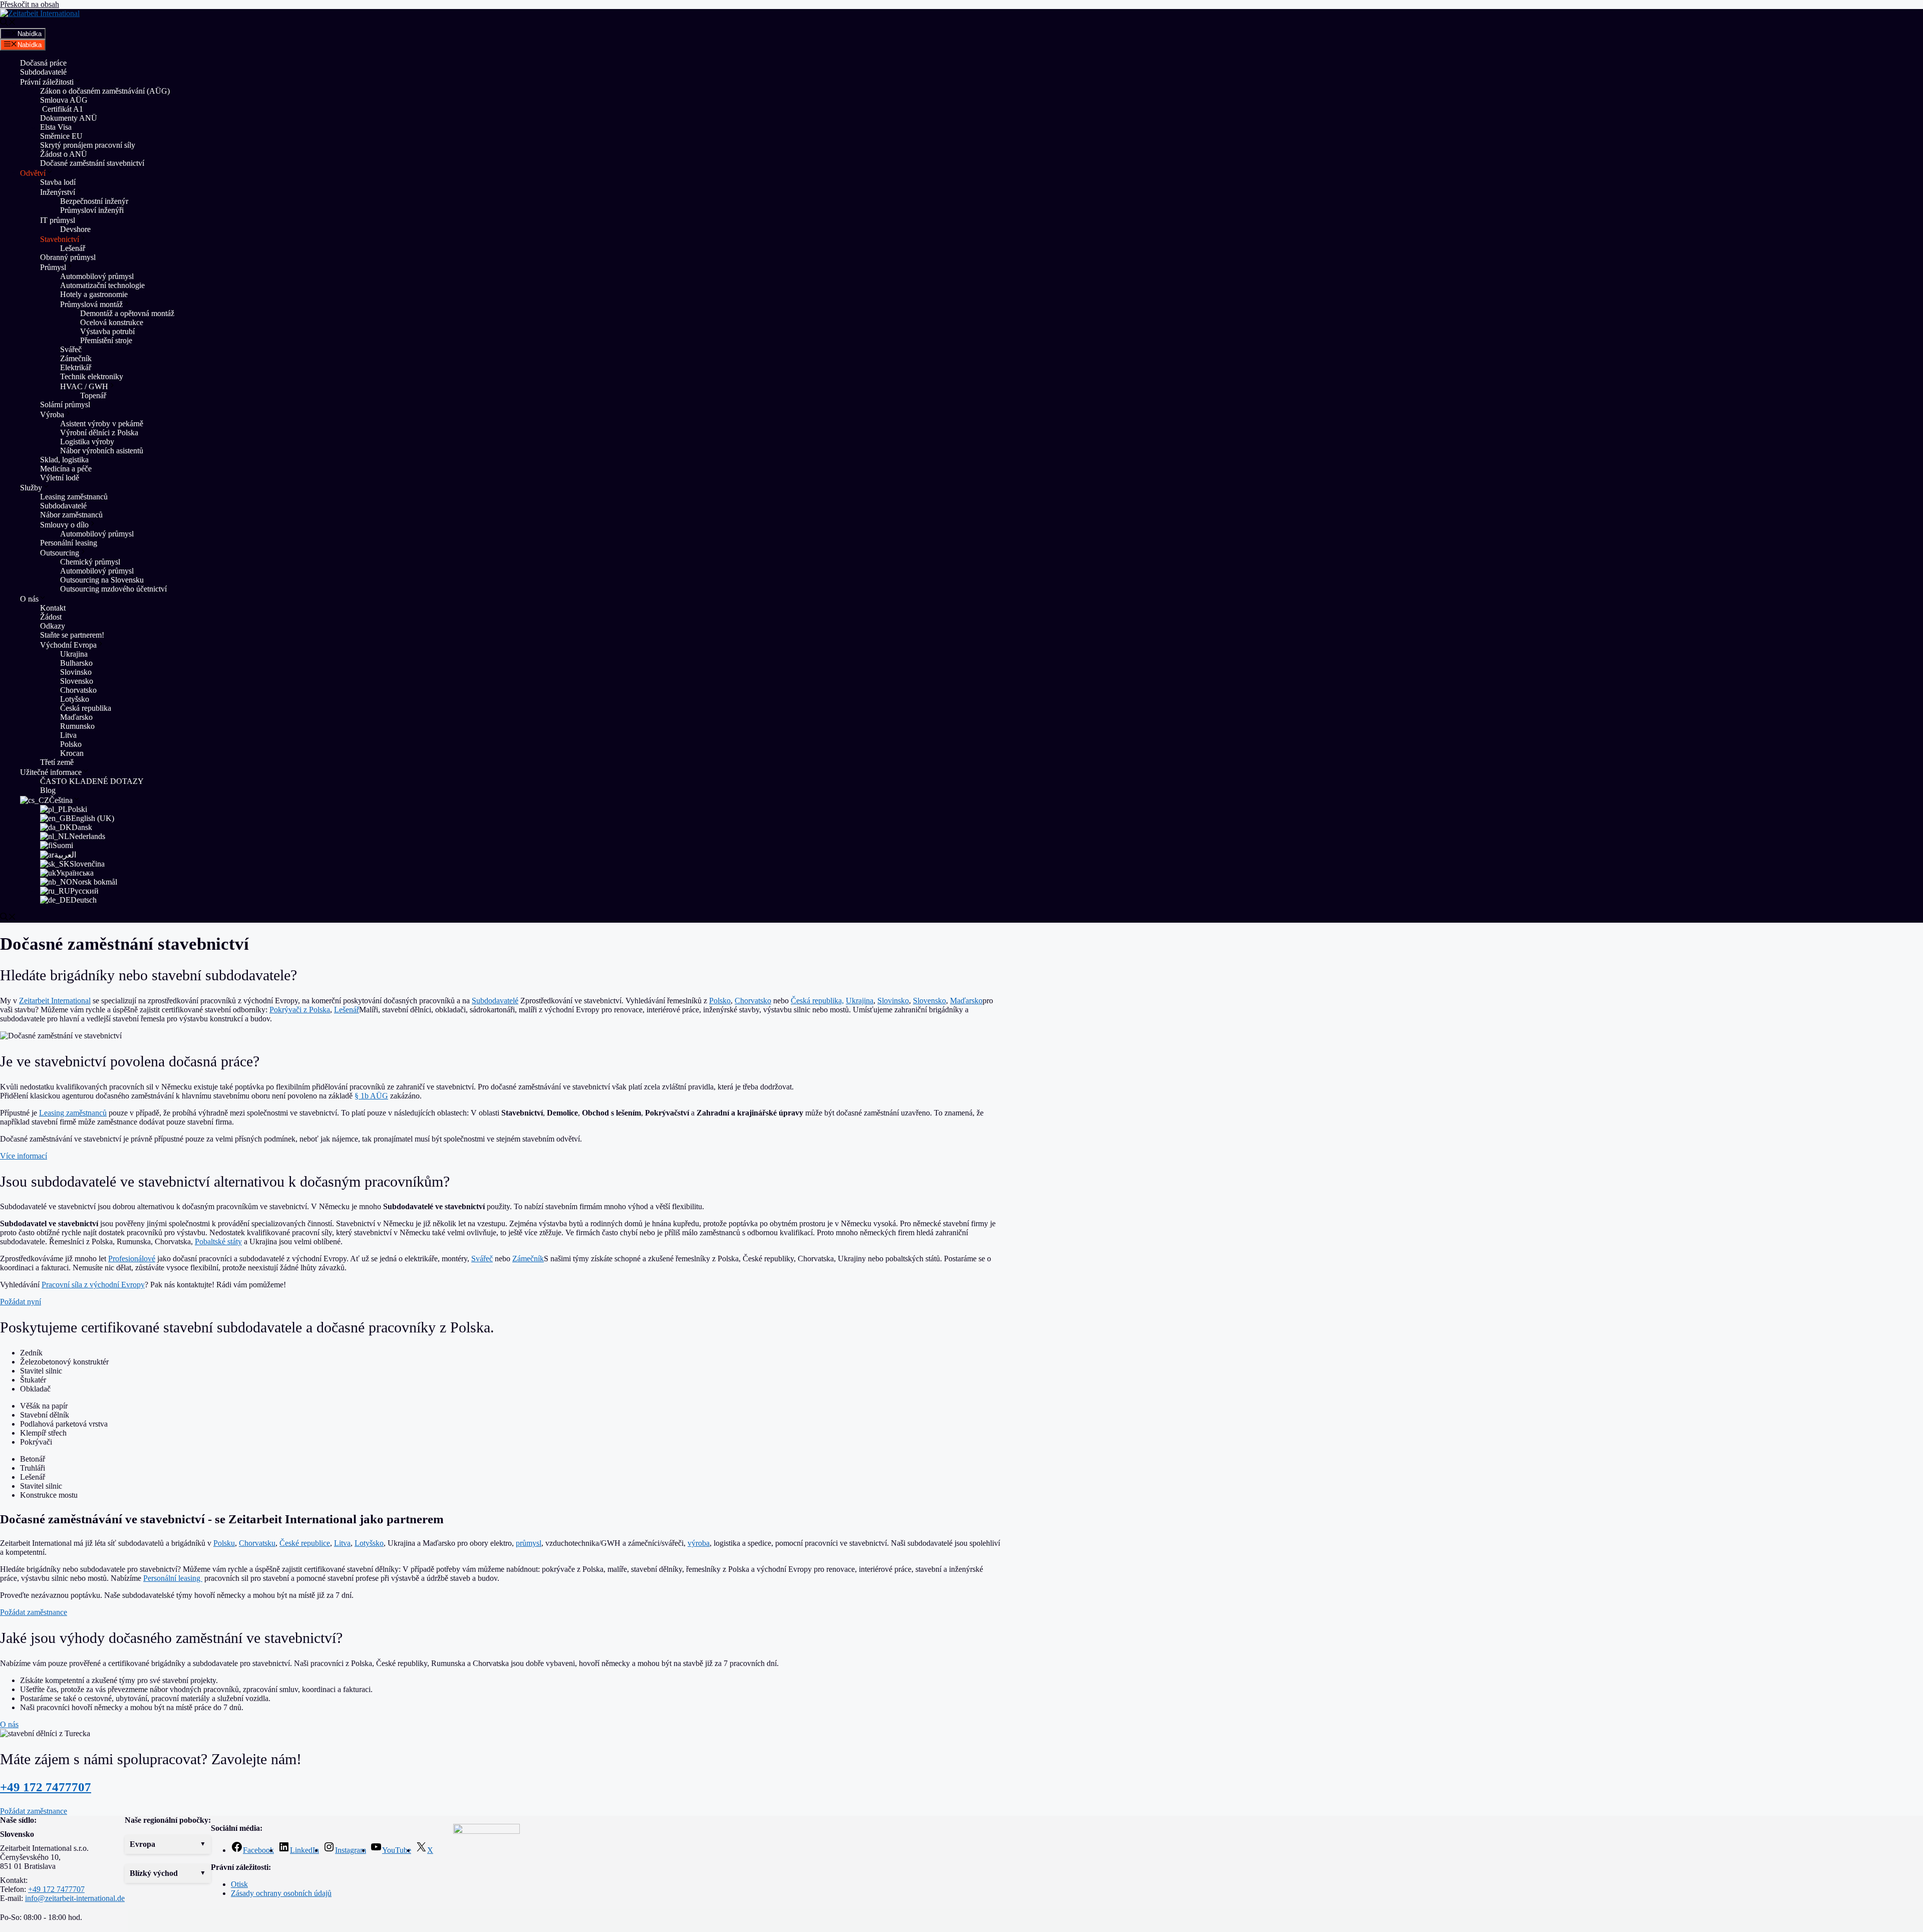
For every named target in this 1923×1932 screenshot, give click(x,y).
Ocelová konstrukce (112, 322)
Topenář (93, 395)
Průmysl (53, 267)
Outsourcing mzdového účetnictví (113, 589)
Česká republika (86, 708)
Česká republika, (817, 1001)
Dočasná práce (43, 63)
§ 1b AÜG (371, 1096)
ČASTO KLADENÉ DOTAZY (92, 781)
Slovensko (77, 681)
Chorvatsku (257, 1543)
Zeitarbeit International (55, 1001)
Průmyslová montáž (91, 304)
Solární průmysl (65, 404)
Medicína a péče (66, 469)
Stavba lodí (58, 182)
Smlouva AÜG (64, 100)
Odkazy (53, 626)
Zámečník (76, 358)
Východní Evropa (68, 645)
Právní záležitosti (47, 82)
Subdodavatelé (43, 72)
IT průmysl (58, 220)
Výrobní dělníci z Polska (99, 433)
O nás (29, 599)
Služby (31, 488)
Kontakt (53, 608)
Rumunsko (77, 726)
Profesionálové (132, 1259)
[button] (168, 1844)
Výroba (52, 415)
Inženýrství (58, 192)
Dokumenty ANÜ (69, 118)
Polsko (71, 744)
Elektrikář (76, 367)
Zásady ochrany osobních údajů (281, 1893)
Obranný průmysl (68, 257)
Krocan (72, 753)
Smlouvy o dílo (64, 525)
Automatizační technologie (102, 285)
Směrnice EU (61, 136)
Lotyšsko (75, 699)
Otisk (239, 1884)
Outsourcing (60, 553)
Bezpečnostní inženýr (94, 201)
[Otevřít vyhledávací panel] (8, 23)
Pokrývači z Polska (300, 1010)
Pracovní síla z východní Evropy (93, 1285)
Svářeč (71, 349)
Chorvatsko (78, 690)
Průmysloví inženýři (92, 210)
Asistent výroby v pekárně (102, 424)
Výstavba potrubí (107, 331)
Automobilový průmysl (97, 276)
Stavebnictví (60, 239)
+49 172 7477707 (46, 1787)
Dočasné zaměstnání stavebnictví (92, 163)
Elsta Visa (56, 127)
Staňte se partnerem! (72, 635)
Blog (48, 790)
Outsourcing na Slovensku (102, 580)
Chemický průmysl (90, 562)
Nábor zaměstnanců (71, 515)
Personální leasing (69, 543)
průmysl (529, 1543)
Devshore (75, 229)
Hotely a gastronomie (94, 294)
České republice (305, 1543)
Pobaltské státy (218, 1241)
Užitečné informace (51, 772)
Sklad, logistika (64, 460)
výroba (699, 1543)
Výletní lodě (60, 478)
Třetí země (57, 762)
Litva (68, 735)
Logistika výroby (87, 442)
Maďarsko (76, 717)
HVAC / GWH (84, 386)
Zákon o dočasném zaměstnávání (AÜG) (105, 91)
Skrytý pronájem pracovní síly (88, 145)
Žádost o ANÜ (64, 154)
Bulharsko (76, 663)
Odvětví (33, 173)
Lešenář (73, 248)
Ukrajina (74, 654)
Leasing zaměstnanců (74, 497)
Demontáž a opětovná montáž (127, 313)
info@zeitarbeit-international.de (75, 1898)
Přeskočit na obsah (30, 4)
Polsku (224, 1543)
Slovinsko (76, 672)
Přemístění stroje (107, 340)
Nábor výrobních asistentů (102, 451)
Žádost (51, 617)
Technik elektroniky (92, 376)
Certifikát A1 (62, 109)
